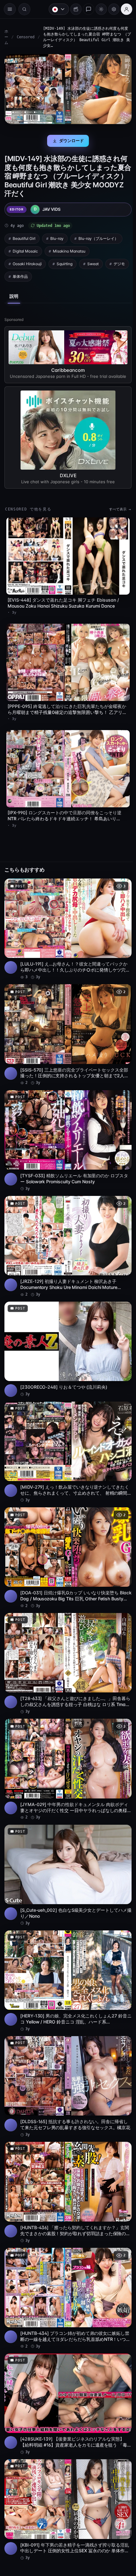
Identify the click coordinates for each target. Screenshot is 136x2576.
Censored (26, 37)
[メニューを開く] (10, 9)
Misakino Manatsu (69, 249)
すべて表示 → (117, 513)
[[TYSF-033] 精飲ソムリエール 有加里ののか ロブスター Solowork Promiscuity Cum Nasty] (66, 1133)
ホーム (6, 37)
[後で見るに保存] (120, 883)
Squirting (65, 262)
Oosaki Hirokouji (27, 262)
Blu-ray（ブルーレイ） (98, 237)
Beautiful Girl (24, 237)
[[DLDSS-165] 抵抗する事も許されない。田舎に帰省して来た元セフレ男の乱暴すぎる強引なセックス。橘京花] (66, 2061)
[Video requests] (73, 9)
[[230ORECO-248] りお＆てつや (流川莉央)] (66, 1338)
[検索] (24, 9)
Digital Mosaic (25, 249)
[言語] (56, 9)
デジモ (18, 275)
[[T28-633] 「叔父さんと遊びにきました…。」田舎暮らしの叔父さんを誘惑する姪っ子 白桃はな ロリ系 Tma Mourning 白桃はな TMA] (66, 1646)
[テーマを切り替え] (98, 9)
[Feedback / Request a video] (85, 9)
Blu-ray (57, 237)
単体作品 (46, 275)
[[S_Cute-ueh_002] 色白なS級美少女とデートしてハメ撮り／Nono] (66, 1854)
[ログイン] (123, 9)
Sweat (93, 262)
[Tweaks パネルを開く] (111, 9)
